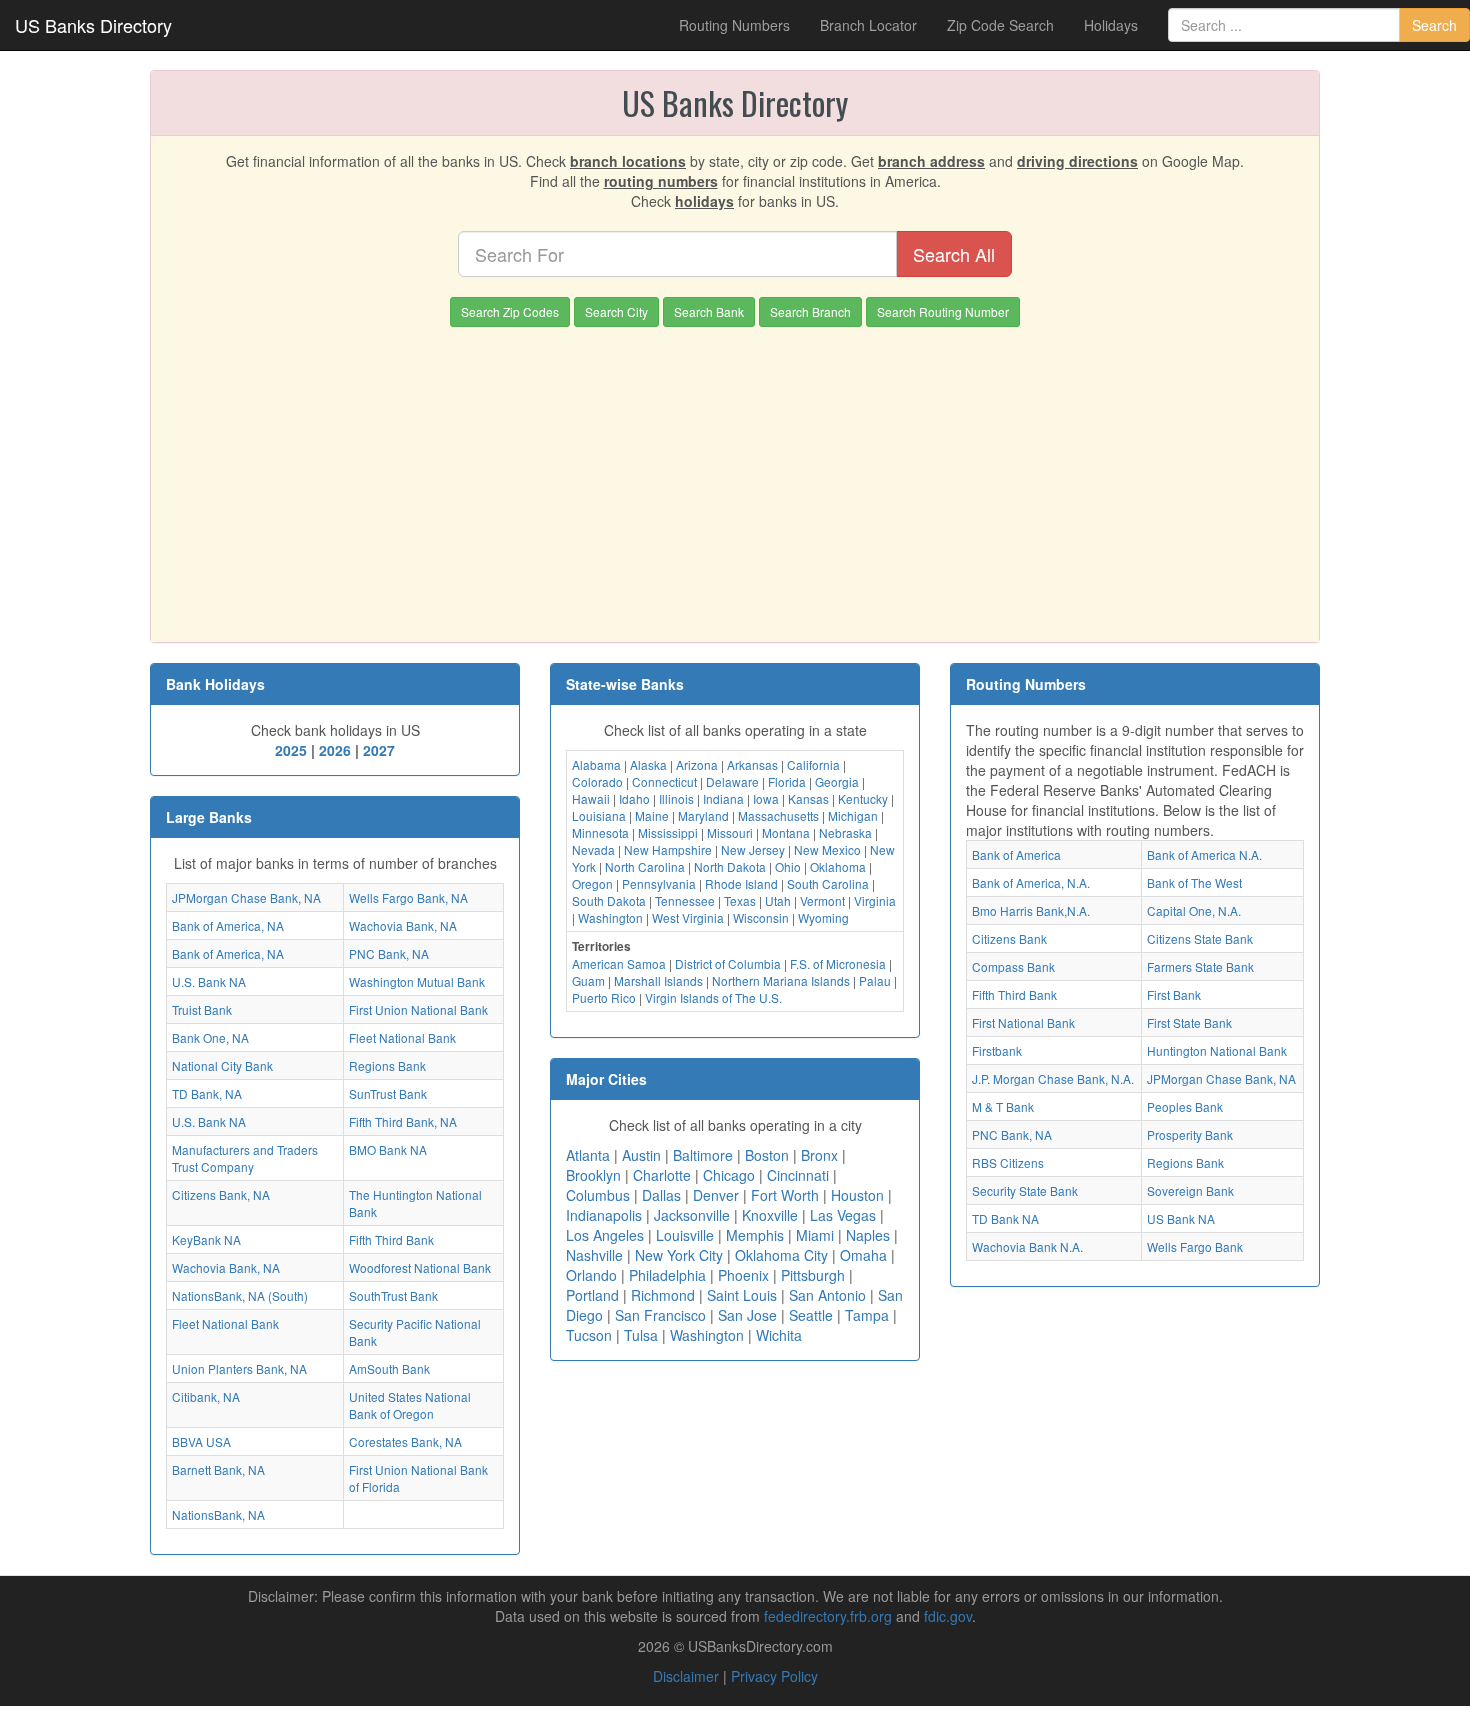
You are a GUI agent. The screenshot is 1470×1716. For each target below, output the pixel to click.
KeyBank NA (206, 1239)
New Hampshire (668, 849)
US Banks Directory (93, 25)
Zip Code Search (1000, 25)
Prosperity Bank (1190, 1134)
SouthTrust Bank (393, 1295)
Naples (868, 1235)
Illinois (676, 798)
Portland (592, 1295)
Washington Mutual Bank (417, 981)
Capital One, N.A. (1194, 910)
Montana (786, 832)
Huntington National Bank (1217, 1050)
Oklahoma (838, 866)
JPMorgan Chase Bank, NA (246, 897)
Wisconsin (761, 917)
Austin (641, 1155)
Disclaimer (686, 1676)
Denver (716, 1195)
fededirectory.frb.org (828, 1616)
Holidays (1111, 25)
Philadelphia (667, 1275)
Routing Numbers (734, 25)
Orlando (591, 1275)
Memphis (755, 1235)
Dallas (661, 1195)
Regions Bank (387, 1065)
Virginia (875, 900)
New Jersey (753, 849)
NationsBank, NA (218, 1514)
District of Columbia (728, 963)
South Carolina (828, 883)
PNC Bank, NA (389, 953)
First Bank (1174, 994)
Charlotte (662, 1175)
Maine (652, 815)
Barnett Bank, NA (218, 1469)
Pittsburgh (813, 1275)
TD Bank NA (1005, 1218)
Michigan (853, 815)
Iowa (766, 798)
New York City (679, 1255)
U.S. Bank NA (209, 981)
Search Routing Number (943, 311)
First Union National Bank (418, 1009)
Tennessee (685, 900)
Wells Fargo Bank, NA (408, 897)
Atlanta (588, 1155)
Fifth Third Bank (391, 1239)
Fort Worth (785, 1195)
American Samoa (619, 963)
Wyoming (823, 917)
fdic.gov (948, 1616)
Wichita (779, 1335)
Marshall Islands (658, 980)
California (813, 764)
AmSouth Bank (389, 1368)
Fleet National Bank (402, 1037)
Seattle (811, 1315)
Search (1434, 25)
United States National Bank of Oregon (410, 1405)
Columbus (598, 1195)
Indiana (723, 798)
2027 (379, 750)
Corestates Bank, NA (405, 1441)
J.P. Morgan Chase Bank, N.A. (1053, 1078)
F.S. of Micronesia (838, 963)
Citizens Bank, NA (221, 1194)
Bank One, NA (210, 1037)
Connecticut (664, 781)
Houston (857, 1195)
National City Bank (222, 1065)
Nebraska (845, 832)
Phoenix (743, 1275)
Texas (740, 900)
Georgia (837, 781)
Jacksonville (692, 1215)
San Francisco (660, 1315)
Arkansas (752, 764)
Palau (875, 980)
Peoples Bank (1185, 1106)
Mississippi (668, 832)
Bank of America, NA (228, 925)
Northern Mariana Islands (781, 980)
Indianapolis (604, 1215)
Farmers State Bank (1200, 966)
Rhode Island (741, 883)
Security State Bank (1025, 1190)
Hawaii (591, 798)
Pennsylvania (659, 883)
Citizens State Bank (1200, 938)
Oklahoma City (781, 1255)
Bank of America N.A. (1204, 854)
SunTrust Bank (388, 1093)
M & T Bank (1003, 1106)
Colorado (597, 781)
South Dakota (609, 900)
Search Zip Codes (510, 311)
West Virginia (688, 917)
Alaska (648, 764)
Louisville (685, 1235)
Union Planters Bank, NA (239, 1368)
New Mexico (827, 849)
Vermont (822, 900)
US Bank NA (1181, 1218)
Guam (588, 980)
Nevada (593, 849)
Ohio (788, 866)
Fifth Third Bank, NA (403, 1121)
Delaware (732, 781)
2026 (335, 750)
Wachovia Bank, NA (403, 925)
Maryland (703, 815)
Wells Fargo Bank (1195, 1246)
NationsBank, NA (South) (240, 1295)
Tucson (589, 1335)
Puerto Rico (604, 997)
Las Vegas (843, 1215)
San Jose (747, 1315)
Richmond (663, 1295)
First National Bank (1023, 1022)
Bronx (819, 1155)
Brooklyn (593, 1175)
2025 (291, 750)
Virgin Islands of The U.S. (713, 997)
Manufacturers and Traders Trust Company (245, 1158)
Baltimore (703, 1155)
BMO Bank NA (388, 1149)
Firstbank (997, 1050)
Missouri (730, 832)
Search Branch (810, 311)
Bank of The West (1194, 882)
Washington (610, 917)
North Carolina (645, 866)
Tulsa (641, 1335)
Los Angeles (605, 1235)
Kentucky (863, 798)
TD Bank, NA (207, 1093)
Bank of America (1016, 854)
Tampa (867, 1315)
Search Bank (709, 311)
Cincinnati (798, 1175)
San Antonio (827, 1295)
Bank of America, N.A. (1031, 882)
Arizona (697, 764)
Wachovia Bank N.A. (1027, 1246)
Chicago (729, 1175)
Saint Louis (742, 1295)
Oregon (592, 883)
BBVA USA (201, 1441)
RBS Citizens (1008, 1162)
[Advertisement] (735, 477)
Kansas (808, 798)
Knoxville (770, 1215)
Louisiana (599, 815)
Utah (778, 900)
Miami (815, 1235)
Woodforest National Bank (420, 1267)
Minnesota (600, 832)
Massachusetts (778, 815)
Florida (787, 781)
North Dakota (730, 866)
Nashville (594, 1255)
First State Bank (1189, 1022)
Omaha (863, 1255)
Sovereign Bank (1190, 1190)
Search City (616, 311)
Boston (767, 1155)
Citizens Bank (1009, 938)
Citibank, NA (206, 1396)
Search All (954, 254)
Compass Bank (1013, 966)
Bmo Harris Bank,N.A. (1031, 910)
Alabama (596, 764)
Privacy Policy (774, 1676)
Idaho (634, 798)
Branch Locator (868, 25)
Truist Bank (202, 1009)
